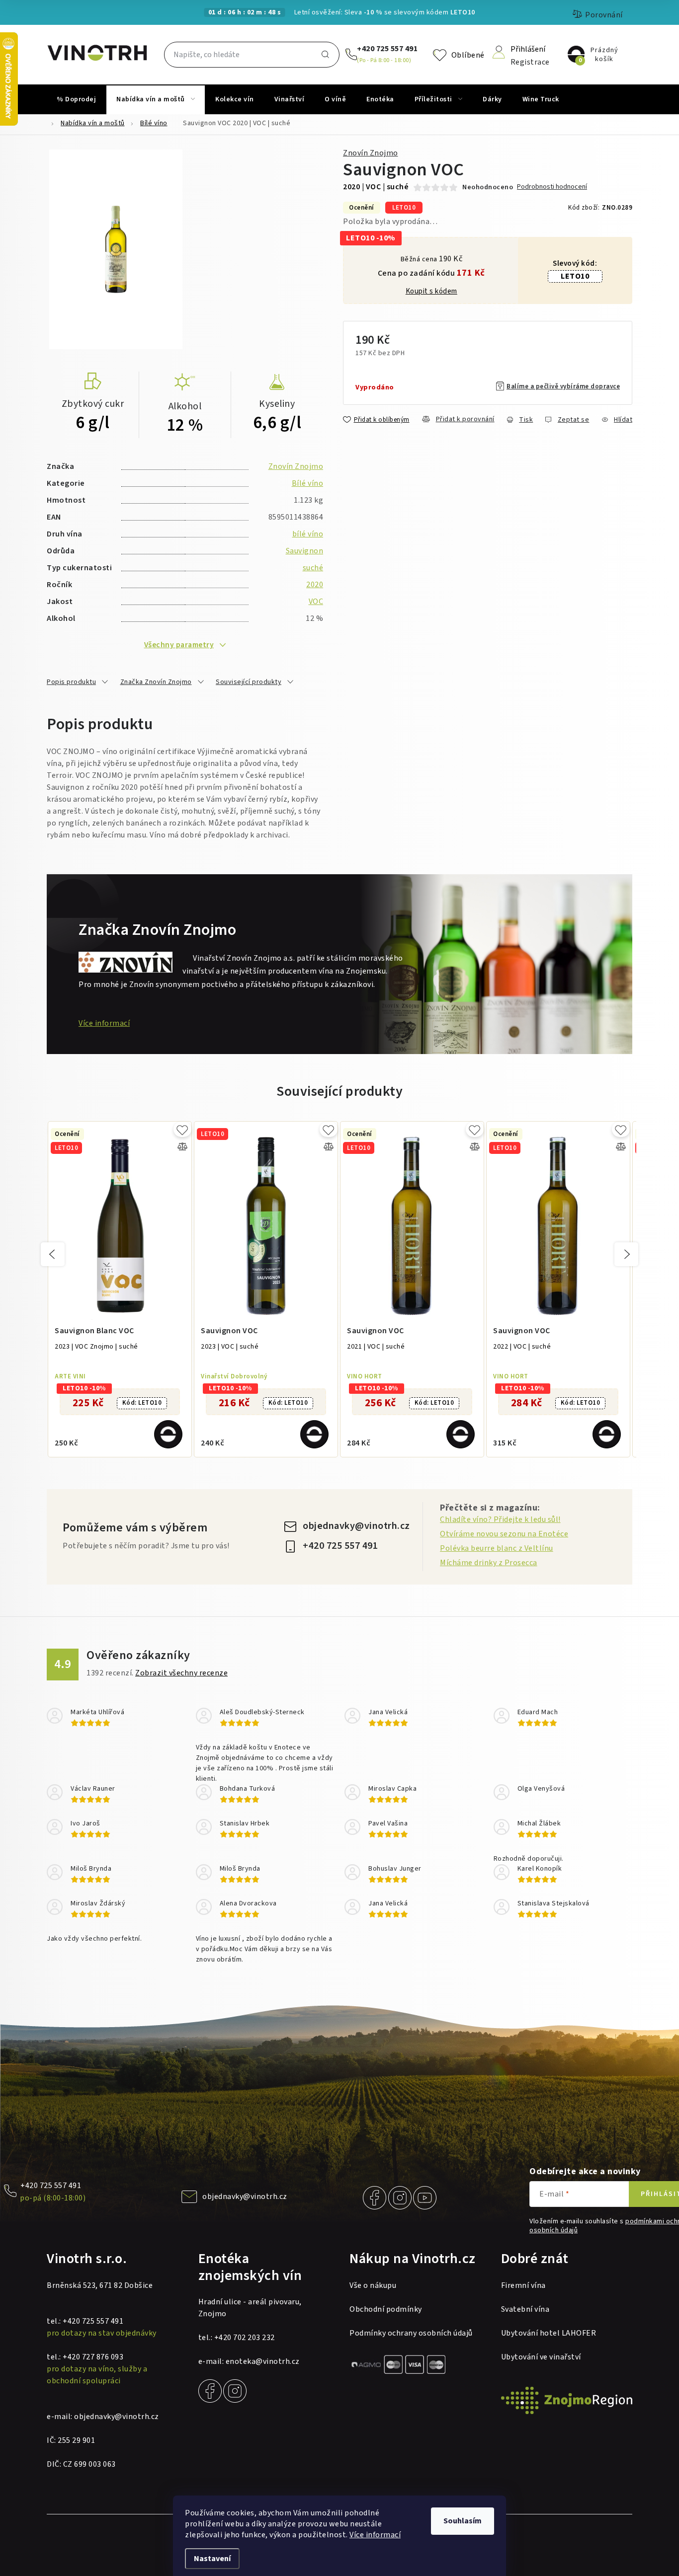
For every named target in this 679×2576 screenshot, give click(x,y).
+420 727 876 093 (93, 2357)
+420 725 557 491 (387, 49)
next (626, 1254)
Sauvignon (305, 551)
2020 (315, 585)
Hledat (326, 55)
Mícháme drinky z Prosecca (489, 1563)
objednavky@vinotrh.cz (356, 1526)
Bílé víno (308, 483)
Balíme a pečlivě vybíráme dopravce (563, 386)
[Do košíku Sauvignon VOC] (314, 1434)
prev (53, 1254)
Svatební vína (525, 2309)
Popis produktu (71, 682)
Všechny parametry (179, 645)
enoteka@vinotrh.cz (263, 2361)
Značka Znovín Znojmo (156, 682)
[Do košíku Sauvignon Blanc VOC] (168, 1434)
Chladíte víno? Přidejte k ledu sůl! (500, 1519)
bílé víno (308, 534)
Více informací (375, 2535)
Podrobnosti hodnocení (552, 187)
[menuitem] (76, 99)
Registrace (530, 61)
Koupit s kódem (431, 292)
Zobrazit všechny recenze (181, 1673)
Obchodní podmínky (386, 2309)
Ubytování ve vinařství (541, 2357)
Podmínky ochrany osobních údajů (411, 2333)
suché (313, 568)
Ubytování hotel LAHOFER (549, 2333)
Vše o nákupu (373, 2285)
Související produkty (249, 682)
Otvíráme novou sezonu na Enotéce (504, 1534)
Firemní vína (523, 2285)
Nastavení (212, 2559)
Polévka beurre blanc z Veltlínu (497, 1548)
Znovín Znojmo (371, 153)
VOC (316, 602)
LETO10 (575, 276)
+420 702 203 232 (245, 2338)
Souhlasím (463, 2521)
